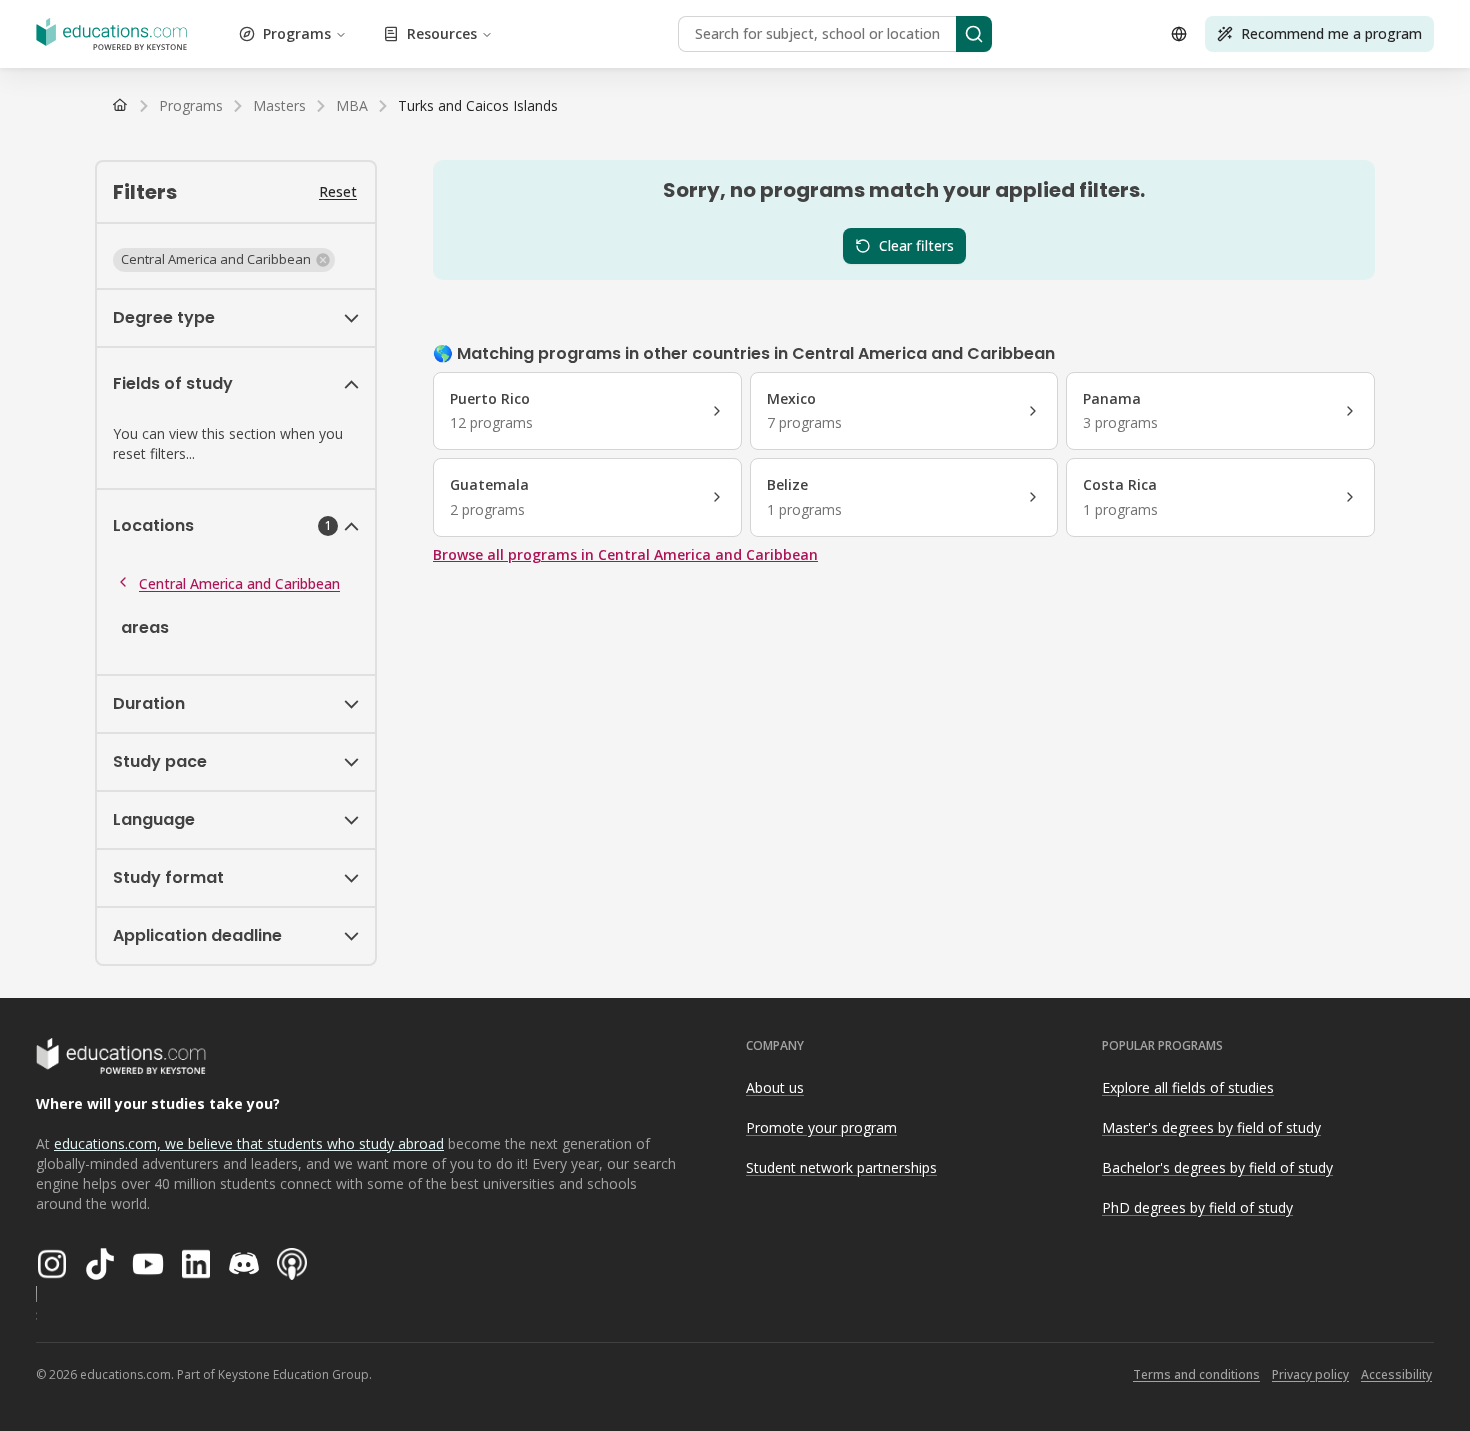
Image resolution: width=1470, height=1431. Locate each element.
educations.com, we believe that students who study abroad (249, 1143)
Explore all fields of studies (1188, 1087)
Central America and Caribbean (239, 583)
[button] (224, 260)
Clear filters (916, 245)
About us (775, 1087)
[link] (478, 106)
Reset (338, 191)
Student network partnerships (841, 1167)
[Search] (974, 34)
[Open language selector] (1179, 34)
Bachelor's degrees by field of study (1217, 1167)
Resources (442, 33)
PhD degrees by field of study (1197, 1207)
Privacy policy (1310, 1374)
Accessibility (1396, 1374)
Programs (297, 33)
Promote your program (821, 1127)
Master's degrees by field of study (1211, 1127)
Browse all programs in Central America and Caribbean (625, 554)
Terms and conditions (1196, 1374)
